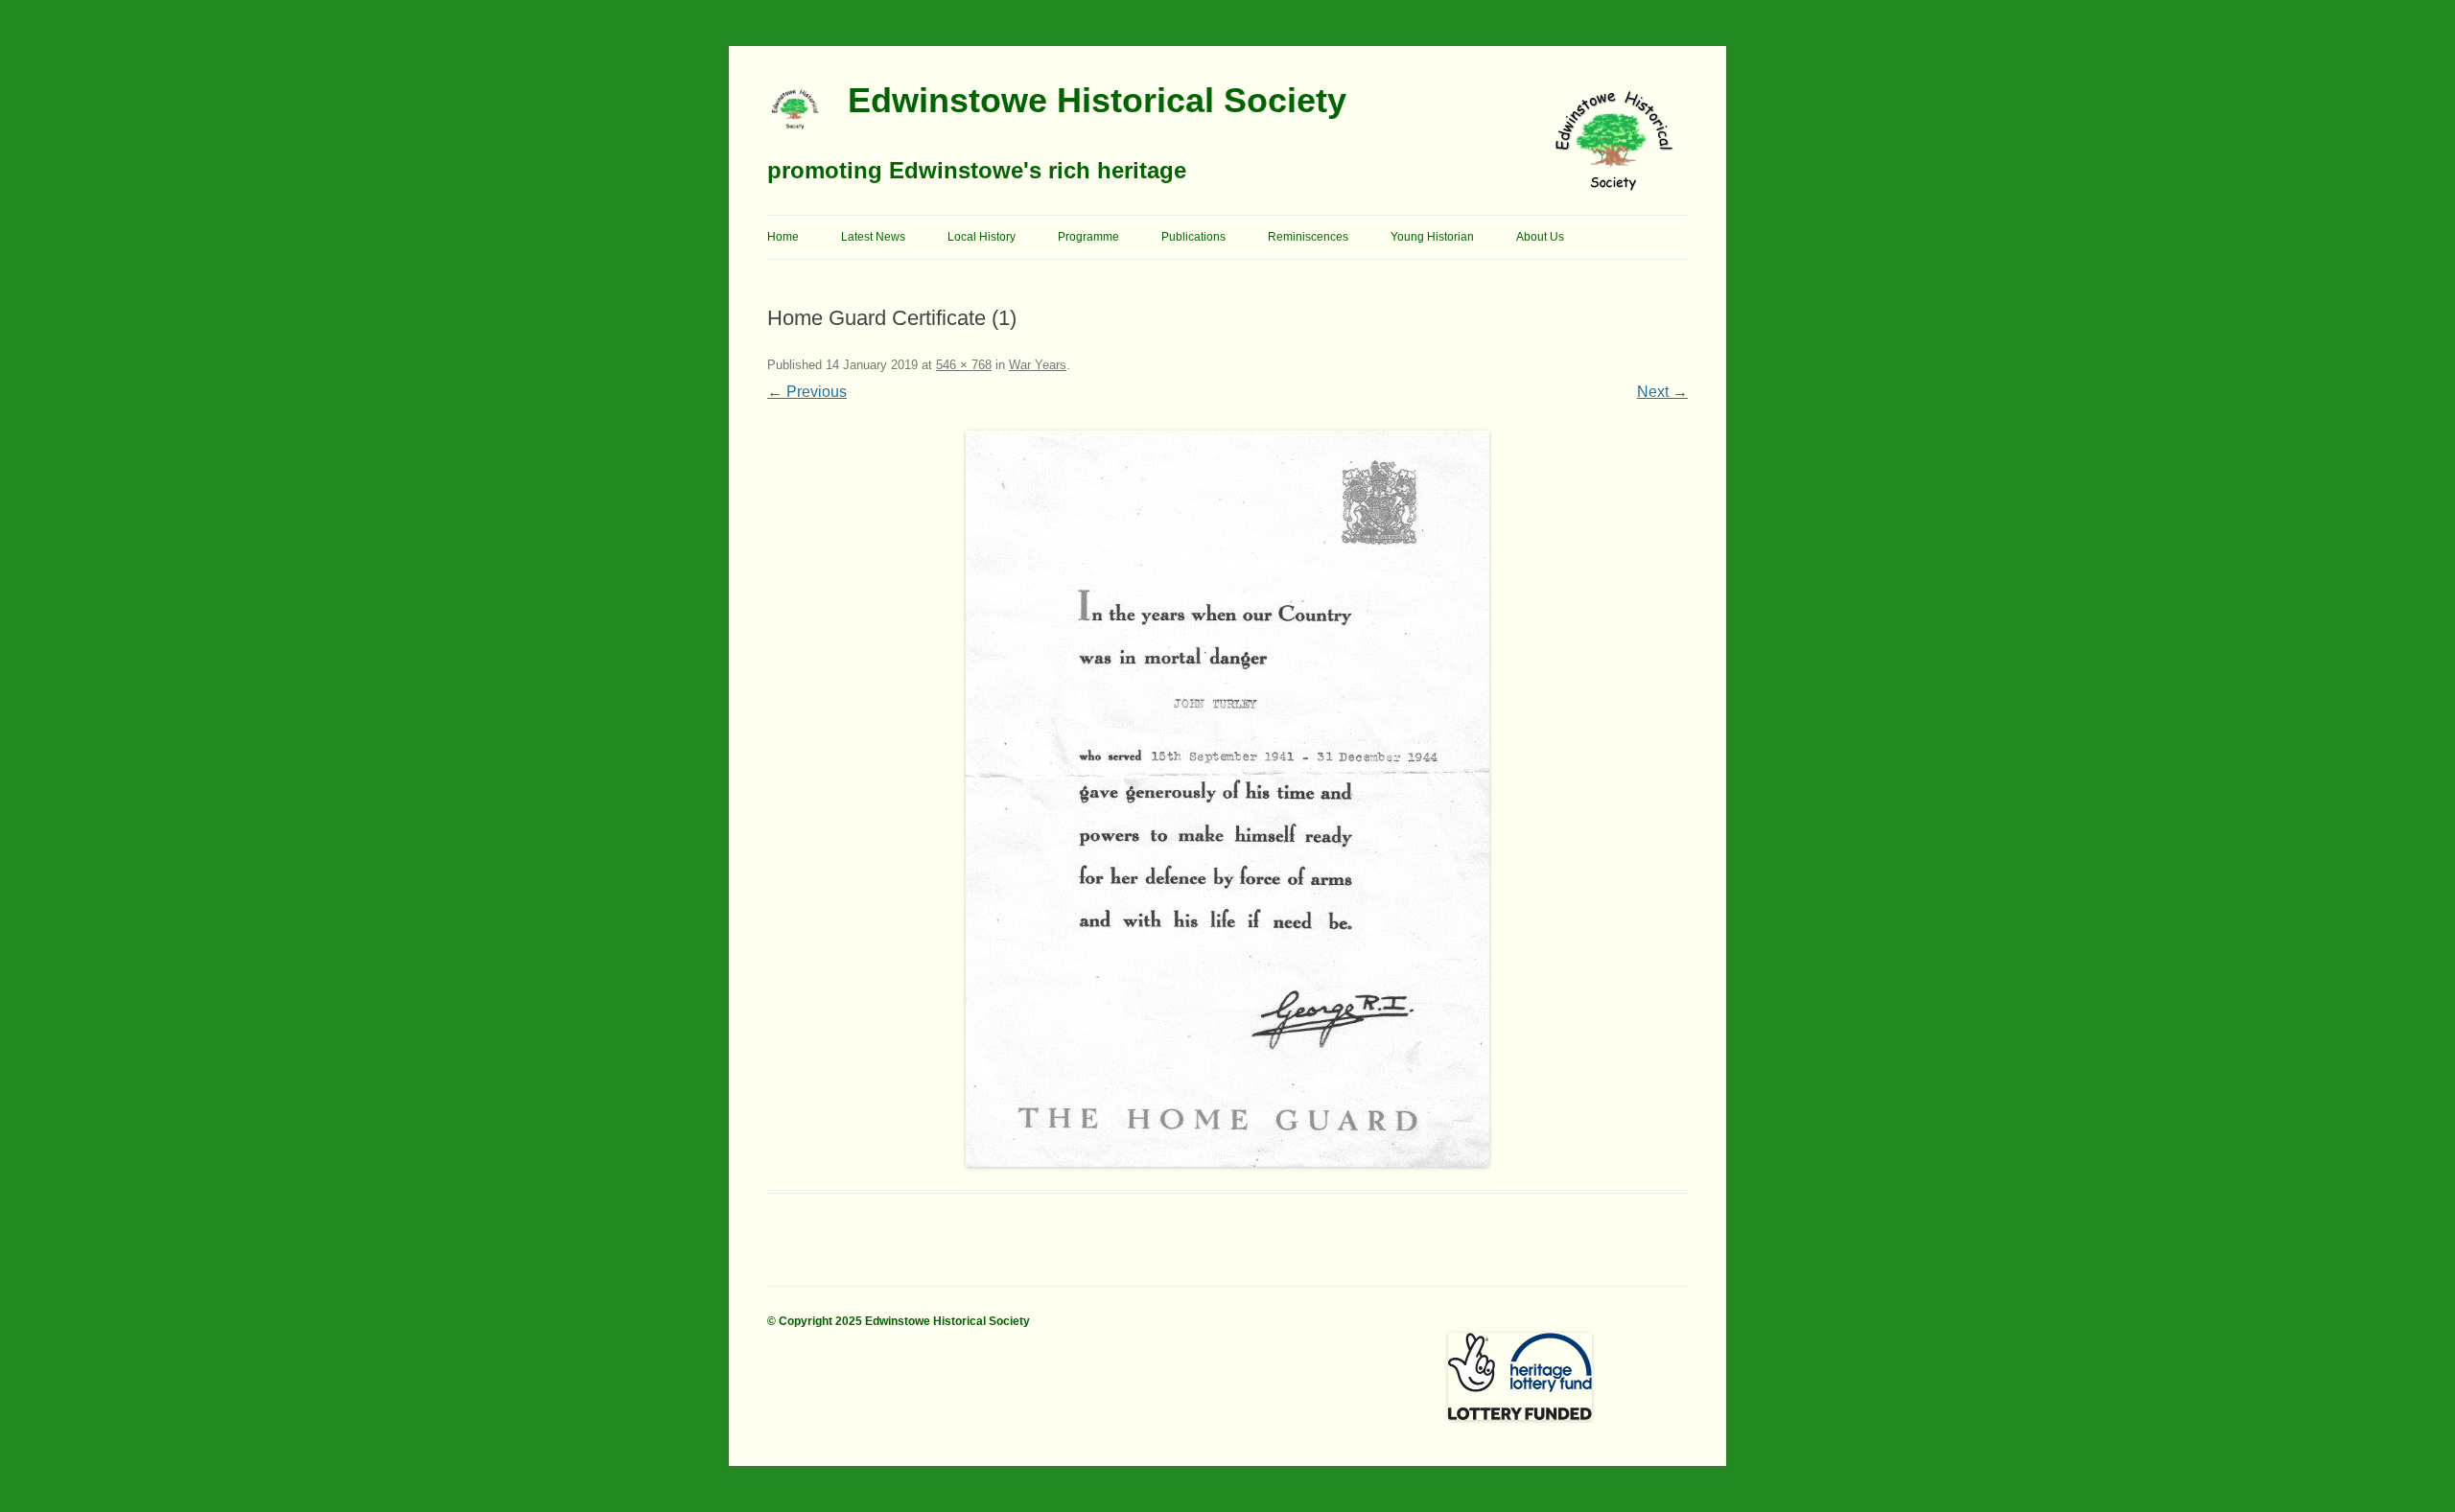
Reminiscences (1308, 237)
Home (783, 237)
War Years (1038, 365)
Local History (982, 237)
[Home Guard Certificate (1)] (1227, 799)
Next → (1662, 392)
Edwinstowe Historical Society (1097, 100)
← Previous (807, 392)
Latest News (873, 237)
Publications (1193, 237)
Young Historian (1432, 237)
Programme (1088, 237)
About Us (1540, 237)
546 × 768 (964, 365)
